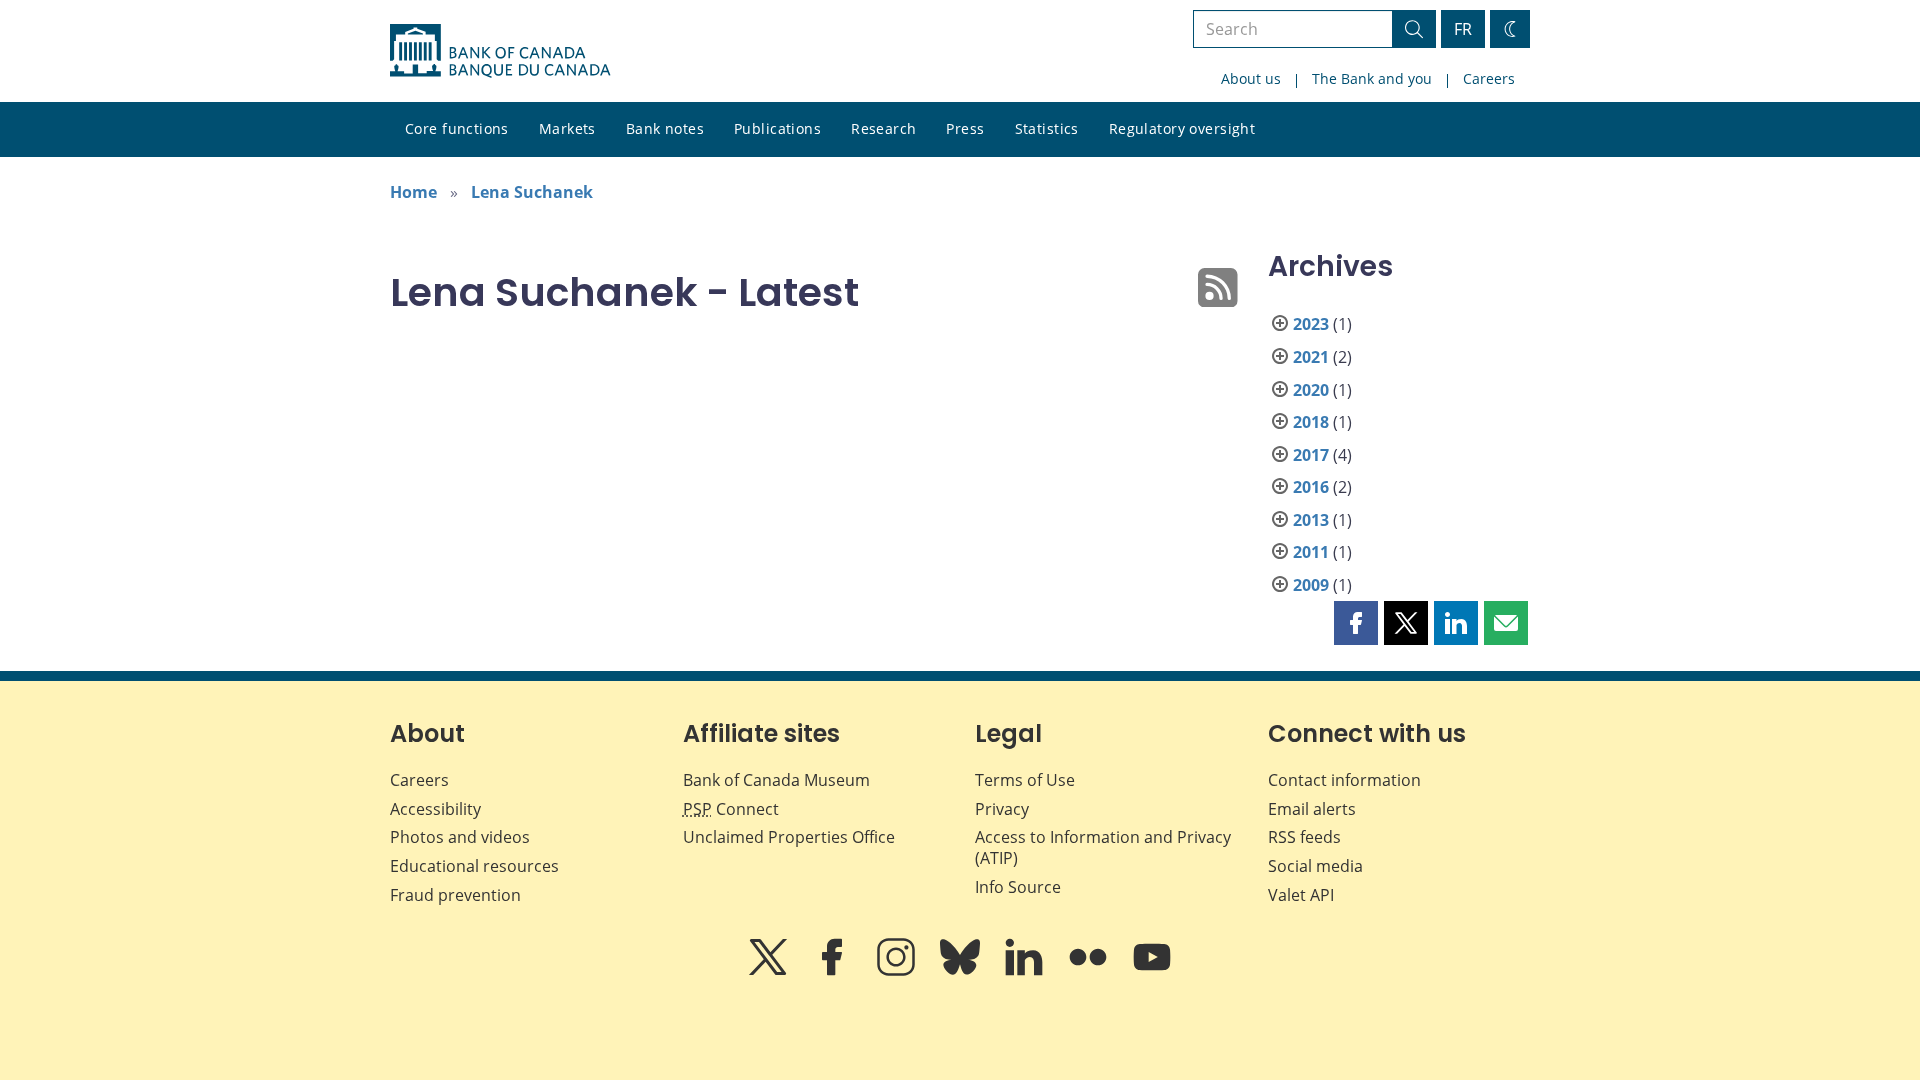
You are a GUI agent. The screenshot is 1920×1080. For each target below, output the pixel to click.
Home (413, 192)
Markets (567, 128)
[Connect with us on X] (770, 971)
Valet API (1301, 895)
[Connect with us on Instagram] (898, 971)
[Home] (500, 51)
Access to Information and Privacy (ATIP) (1103, 847)
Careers (1489, 78)
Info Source (1018, 887)
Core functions (457, 128)
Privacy (1002, 809)
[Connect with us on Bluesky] (962, 971)
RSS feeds (1304, 837)
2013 (1311, 520)
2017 (1311, 455)
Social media (1315, 866)
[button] (1356, 623)
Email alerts (1312, 809)
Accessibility (435, 809)
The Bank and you (1372, 78)
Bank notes (665, 128)
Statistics (1047, 128)
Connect (731, 809)
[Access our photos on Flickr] (1090, 971)
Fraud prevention (455, 895)
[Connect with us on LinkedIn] (1026, 971)
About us (1251, 78)
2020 (1311, 390)
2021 (1311, 357)
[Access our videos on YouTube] (1152, 971)
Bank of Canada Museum (776, 780)
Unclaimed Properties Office (789, 837)
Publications (777, 128)
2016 (1311, 487)
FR (1463, 29)
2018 (1311, 422)
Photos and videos (460, 837)
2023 (1311, 324)
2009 (1311, 585)
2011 (1311, 552)
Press (965, 128)
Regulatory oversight (1182, 128)
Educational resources (474, 866)
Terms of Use (1025, 780)
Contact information (1344, 780)
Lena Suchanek (532, 192)
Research (883, 128)
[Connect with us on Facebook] (834, 971)
